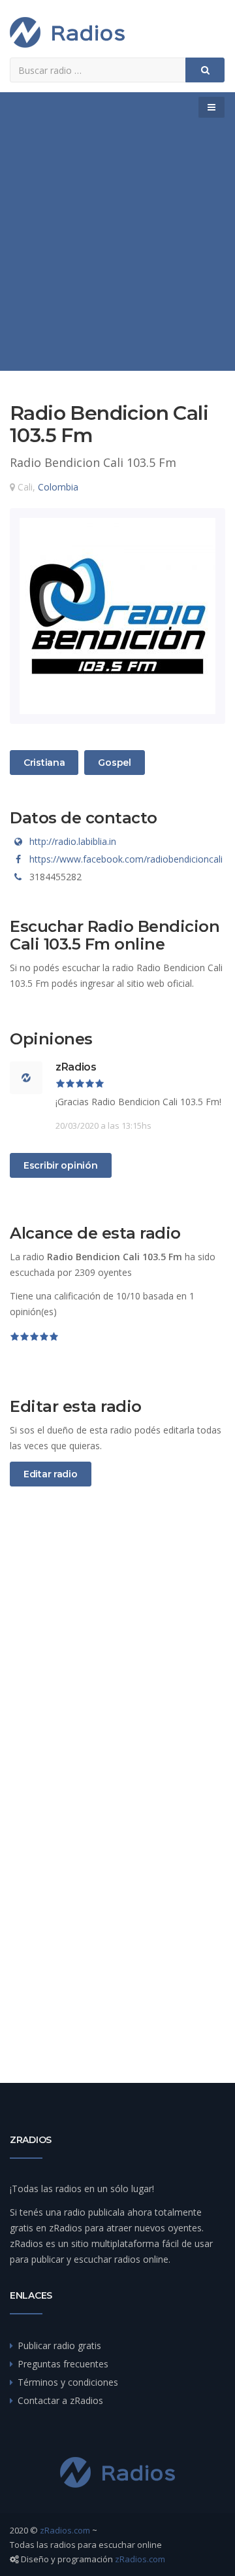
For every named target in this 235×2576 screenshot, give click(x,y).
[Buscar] (205, 70)
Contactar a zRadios (60, 2400)
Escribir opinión (61, 1165)
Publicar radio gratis (59, 2345)
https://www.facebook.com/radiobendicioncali (126, 859)
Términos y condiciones (68, 2382)
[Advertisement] (117, 247)
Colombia (58, 487)
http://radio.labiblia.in (73, 841)
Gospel (114, 762)
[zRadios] (67, 32)
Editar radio (51, 1474)
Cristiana (44, 762)
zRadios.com (65, 2530)
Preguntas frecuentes (63, 2364)
